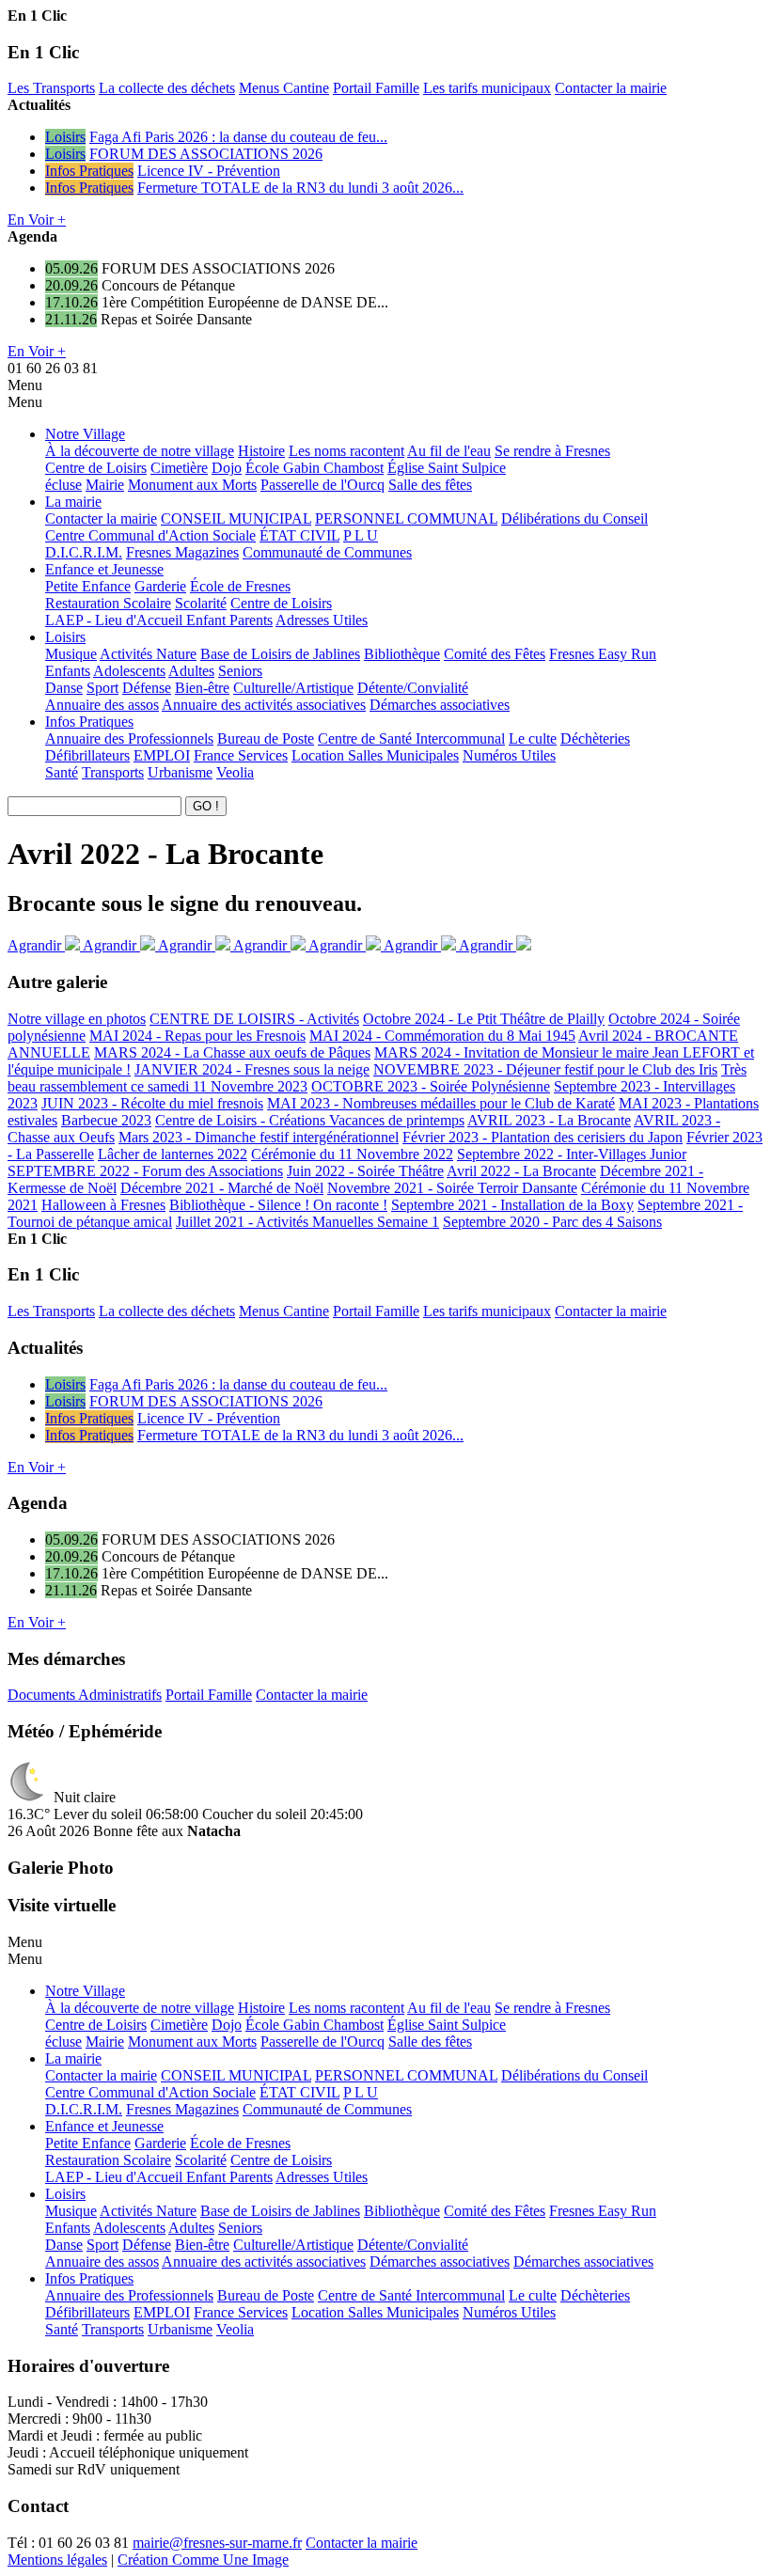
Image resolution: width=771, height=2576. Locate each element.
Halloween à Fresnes (103, 1205)
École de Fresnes (240, 586)
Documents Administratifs (85, 1695)
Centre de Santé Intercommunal (411, 738)
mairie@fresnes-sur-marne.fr (217, 2543)
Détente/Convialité (413, 688)
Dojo (227, 468)
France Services (241, 755)
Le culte (533, 738)
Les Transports (51, 88)
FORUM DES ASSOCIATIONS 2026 (206, 154)
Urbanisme (180, 772)
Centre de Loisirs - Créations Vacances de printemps (310, 1120)
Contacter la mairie (611, 88)
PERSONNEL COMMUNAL (406, 518)
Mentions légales (57, 2560)
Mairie (105, 485)
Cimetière (179, 468)
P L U (361, 535)
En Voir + (37, 220)
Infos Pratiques (89, 171)
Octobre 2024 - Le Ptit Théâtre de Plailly (484, 1019)
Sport (102, 688)
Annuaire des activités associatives (264, 705)
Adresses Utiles (322, 620)
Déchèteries (595, 738)
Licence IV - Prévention (209, 171)
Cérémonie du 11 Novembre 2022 (352, 1154)
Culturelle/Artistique (293, 688)
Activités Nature (148, 654)
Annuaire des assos (102, 705)
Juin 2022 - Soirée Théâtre (365, 1171)
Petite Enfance (88, 586)
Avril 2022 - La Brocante (521, 1171)
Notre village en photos (77, 1019)
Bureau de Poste (266, 738)
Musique (71, 654)
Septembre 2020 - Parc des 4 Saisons (552, 1222)
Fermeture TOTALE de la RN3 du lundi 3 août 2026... (300, 188)
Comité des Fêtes (495, 654)
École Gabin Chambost (315, 468)
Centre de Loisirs (96, 468)
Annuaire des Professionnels (129, 738)
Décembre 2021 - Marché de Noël (222, 1188)
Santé (62, 772)
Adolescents (129, 671)
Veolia (235, 772)
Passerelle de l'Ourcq (323, 485)
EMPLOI (162, 755)
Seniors (240, 671)
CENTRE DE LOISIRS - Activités (254, 1019)
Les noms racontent (346, 451)
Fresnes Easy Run (603, 654)
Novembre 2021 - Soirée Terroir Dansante (452, 1188)
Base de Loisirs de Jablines (280, 654)
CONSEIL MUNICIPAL (236, 518)
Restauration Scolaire (108, 603)
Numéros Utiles (509, 755)
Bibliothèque (402, 654)
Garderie (160, 586)
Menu (25, 385)
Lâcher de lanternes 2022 (173, 1154)
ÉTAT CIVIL (299, 535)
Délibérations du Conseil (574, 518)
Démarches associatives (440, 705)
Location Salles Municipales (375, 755)
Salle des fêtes (430, 485)
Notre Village (85, 434)
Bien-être (202, 688)
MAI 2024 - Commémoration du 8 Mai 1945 (442, 1036)
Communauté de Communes (327, 552)
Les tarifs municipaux (487, 88)
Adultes (191, 671)
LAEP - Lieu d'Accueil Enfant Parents (159, 620)
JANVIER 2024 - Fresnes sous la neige (252, 1069)
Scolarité (201, 603)
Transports (113, 772)
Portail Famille (376, 88)
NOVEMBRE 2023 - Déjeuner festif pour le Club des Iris (545, 1069)
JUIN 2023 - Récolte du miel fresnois (152, 1103)
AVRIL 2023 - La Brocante (549, 1120)
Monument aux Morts (192, 485)
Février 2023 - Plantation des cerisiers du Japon (543, 1137)
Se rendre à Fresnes (552, 451)
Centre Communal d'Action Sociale (150, 535)
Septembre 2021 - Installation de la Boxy (512, 1205)
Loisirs (65, 137)
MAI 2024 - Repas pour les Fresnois (197, 1036)
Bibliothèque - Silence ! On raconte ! (278, 1205)
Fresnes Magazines (182, 552)
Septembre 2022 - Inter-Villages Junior (572, 1154)
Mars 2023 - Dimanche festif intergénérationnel (259, 1137)
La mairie (73, 502)
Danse (64, 688)
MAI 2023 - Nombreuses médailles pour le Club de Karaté (441, 1103)
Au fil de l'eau (449, 451)
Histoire (261, 451)
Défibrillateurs (87, 755)
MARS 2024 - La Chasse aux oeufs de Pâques (232, 1052)
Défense (147, 688)
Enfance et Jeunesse (104, 569)
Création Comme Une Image (203, 2560)
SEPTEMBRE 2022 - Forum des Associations (145, 1171)
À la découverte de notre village (140, 451)
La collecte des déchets (167, 88)
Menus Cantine (284, 88)
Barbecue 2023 (106, 1120)
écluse (63, 485)
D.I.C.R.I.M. (84, 552)
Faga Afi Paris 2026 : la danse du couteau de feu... (238, 137)
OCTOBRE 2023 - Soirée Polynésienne (431, 1086)
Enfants (68, 671)
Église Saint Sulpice (447, 468)
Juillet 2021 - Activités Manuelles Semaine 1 (307, 1222)
